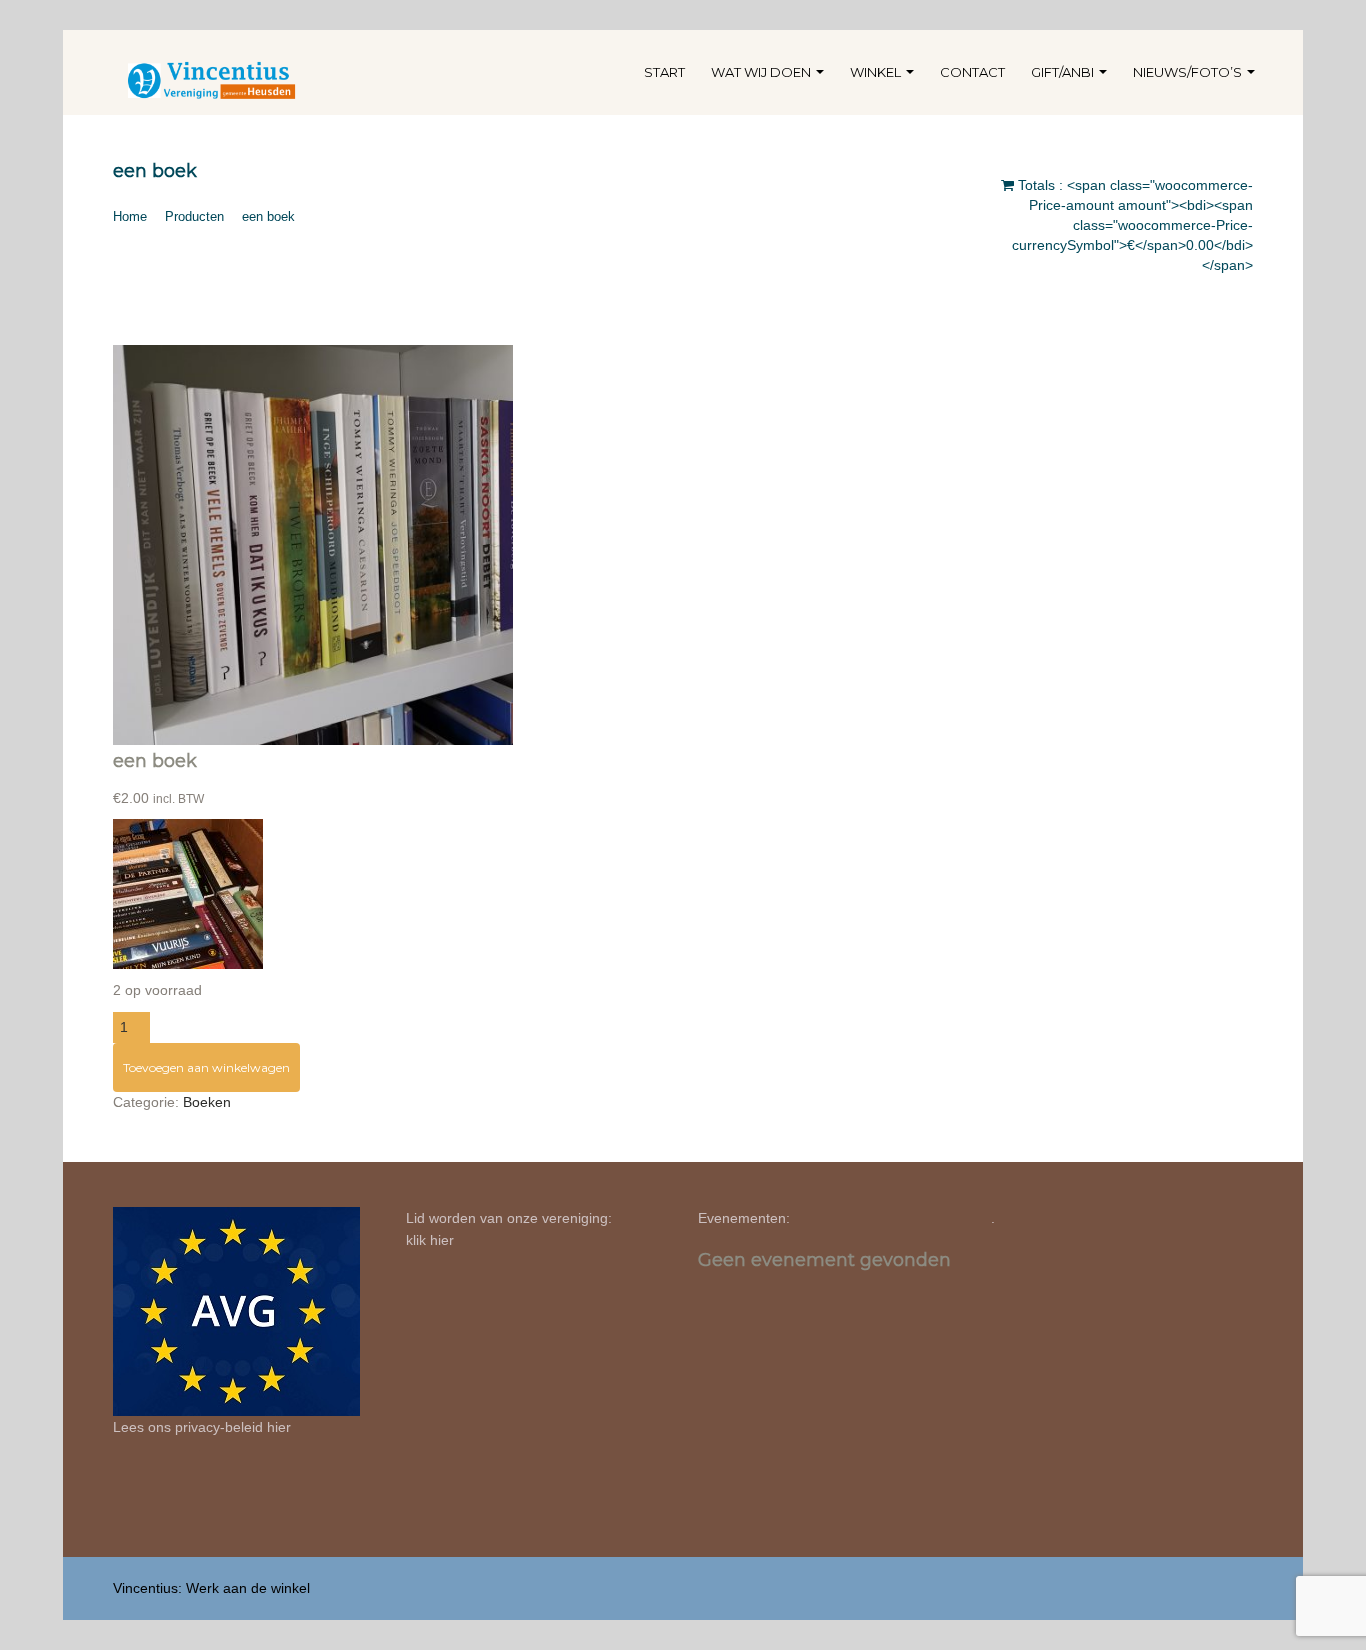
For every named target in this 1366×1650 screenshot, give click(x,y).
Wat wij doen (762, 72)
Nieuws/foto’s (1189, 72)
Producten (194, 216)
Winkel (877, 72)
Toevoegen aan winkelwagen (206, 1067)
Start (664, 72)
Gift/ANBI (1064, 72)
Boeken (207, 1102)
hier (279, 1427)
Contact (972, 72)
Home (130, 216)
